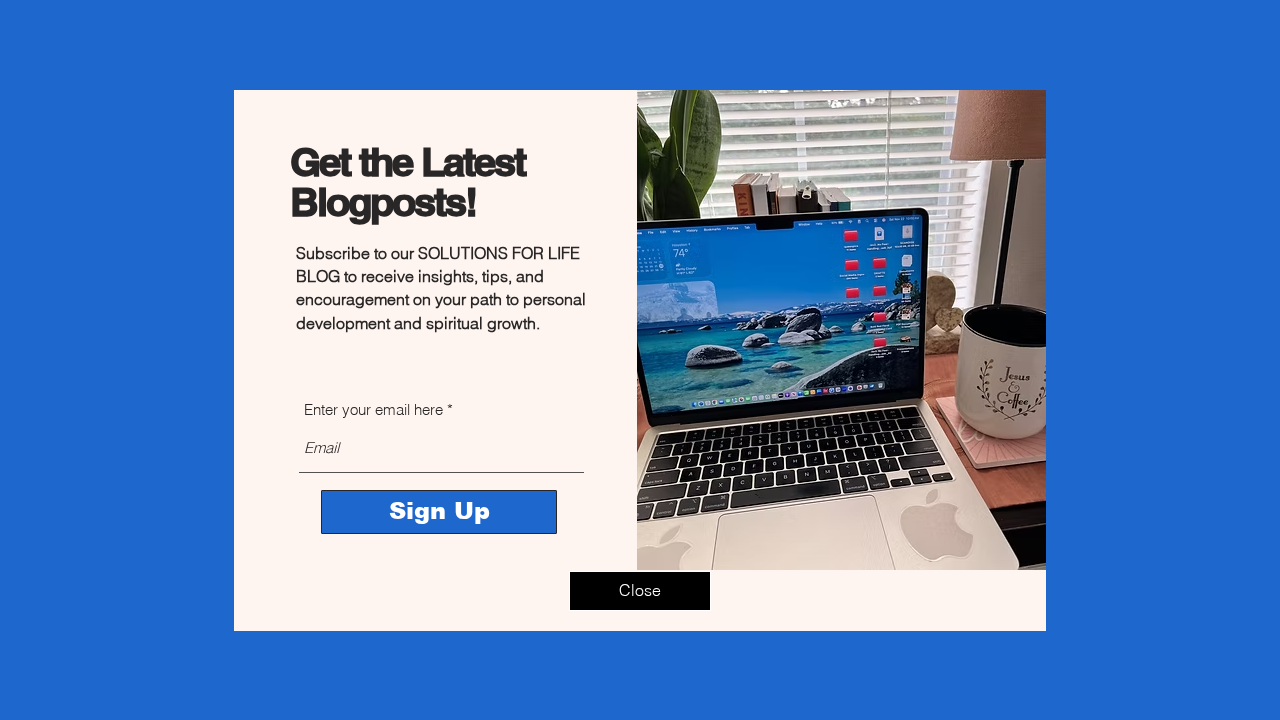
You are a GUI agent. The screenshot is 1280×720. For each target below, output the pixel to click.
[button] (640, 591)
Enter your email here (373, 409)
